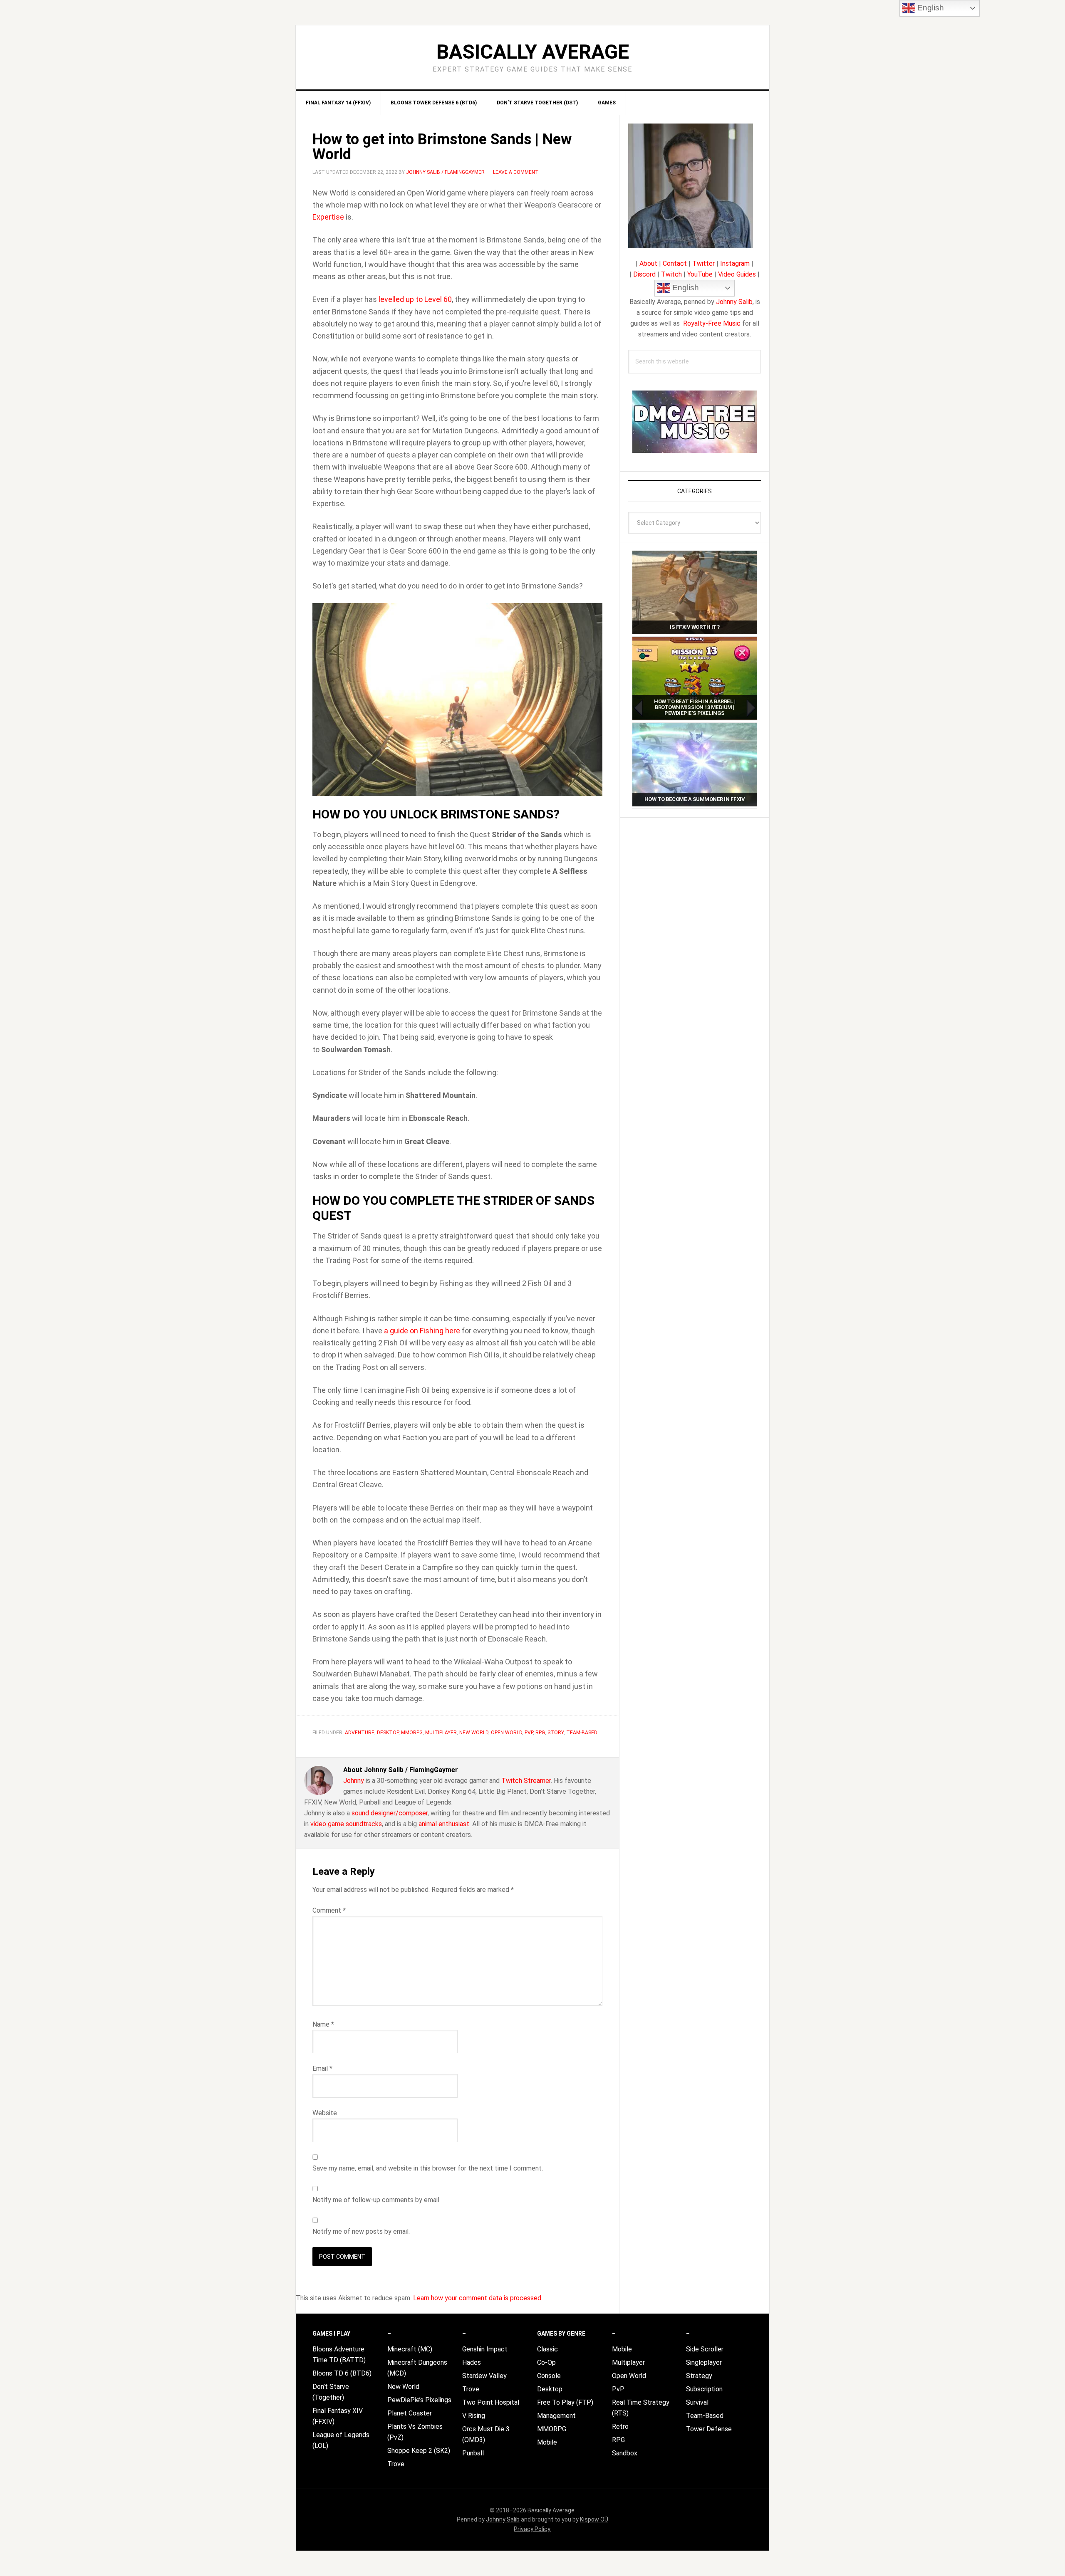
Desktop (388, 1733)
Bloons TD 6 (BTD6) (342, 2373)
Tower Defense (709, 2429)
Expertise (328, 217)
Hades (472, 2362)
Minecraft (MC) (410, 2349)
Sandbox (625, 2453)
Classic (547, 2349)
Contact (675, 263)
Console (549, 2376)
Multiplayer (441, 1733)
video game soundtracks (346, 1824)
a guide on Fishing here (422, 1331)
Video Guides (737, 274)
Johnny (354, 1781)
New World (474, 1733)
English (685, 288)
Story (556, 1733)
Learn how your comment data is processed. (478, 2298)
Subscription (704, 2389)
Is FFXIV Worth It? (695, 627)
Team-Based (582, 1733)
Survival (697, 2402)
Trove (396, 2464)
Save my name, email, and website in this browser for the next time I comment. (428, 2168)
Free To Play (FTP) (565, 2402)
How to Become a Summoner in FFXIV (695, 799)
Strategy (699, 2376)
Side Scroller (705, 2349)
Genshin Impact (485, 2349)
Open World (506, 1733)
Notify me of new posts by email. (361, 2231)
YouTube (700, 274)
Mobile (547, 2442)
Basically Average (533, 52)
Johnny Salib (734, 302)
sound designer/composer (390, 1813)
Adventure (360, 1733)
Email (322, 2068)
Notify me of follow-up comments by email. (376, 2200)
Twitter (703, 263)
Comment (329, 1910)
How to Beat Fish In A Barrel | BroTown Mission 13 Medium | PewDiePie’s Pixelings (695, 707)
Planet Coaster (410, 2413)
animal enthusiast (444, 1824)
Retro (620, 2426)
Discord (644, 274)
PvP (529, 1733)
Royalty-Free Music (712, 323)
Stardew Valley (484, 2376)
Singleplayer (704, 2362)
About (648, 263)
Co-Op (546, 2362)
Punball (473, 2453)
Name (323, 2024)
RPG (540, 1733)
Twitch (671, 274)
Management (556, 2416)
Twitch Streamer (526, 1781)
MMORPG (412, 1733)
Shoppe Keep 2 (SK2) (419, 2451)
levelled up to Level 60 (415, 299)
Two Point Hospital (491, 2402)
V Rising (474, 2416)
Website (325, 2113)
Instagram (735, 263)
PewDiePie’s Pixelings (419, 2400)
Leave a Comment (516, 172)
